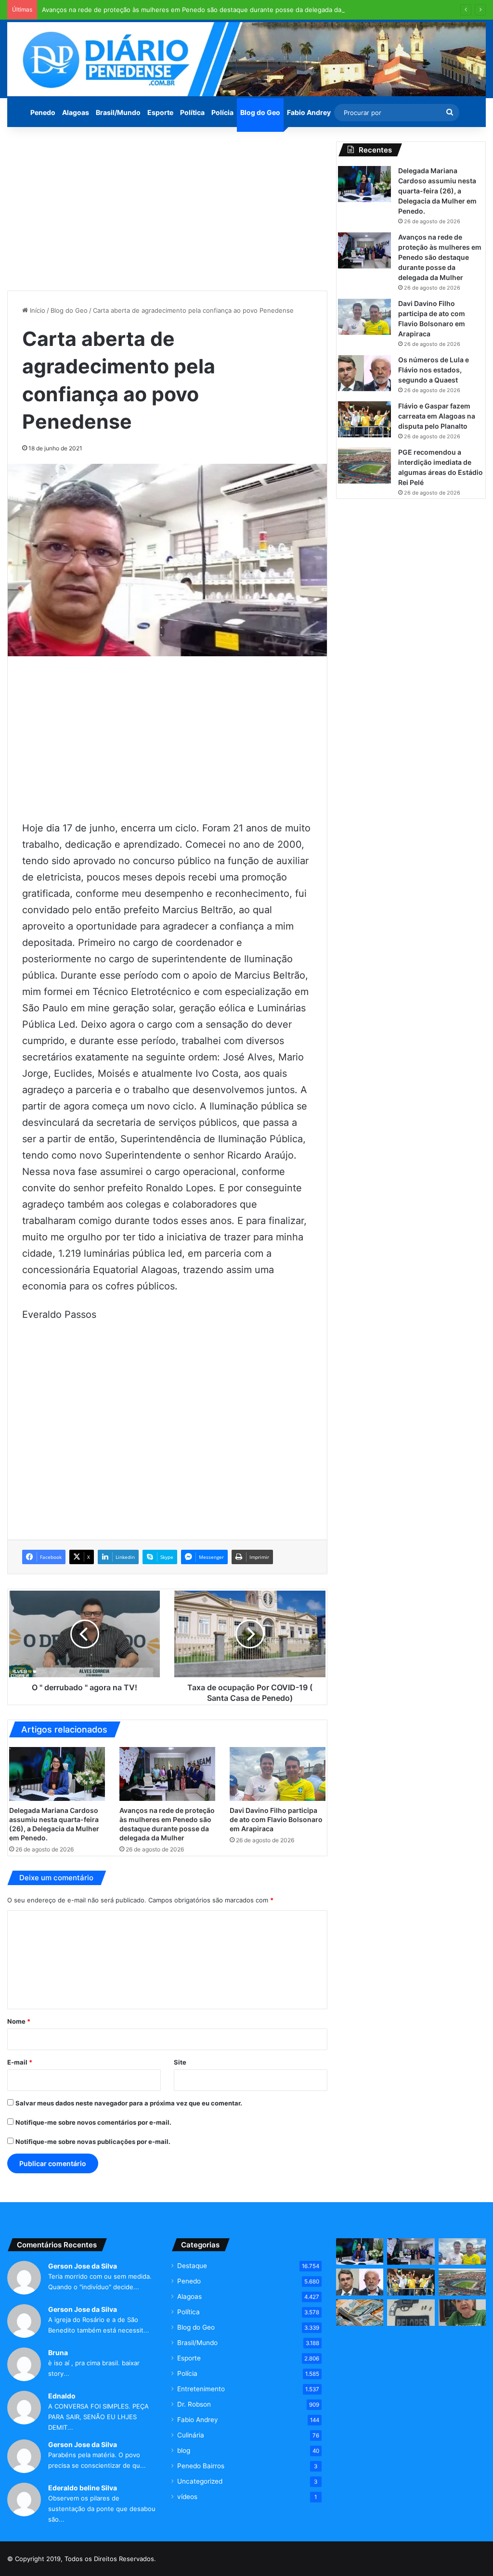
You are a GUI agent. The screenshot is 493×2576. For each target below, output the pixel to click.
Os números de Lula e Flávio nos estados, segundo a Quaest (434, 370)
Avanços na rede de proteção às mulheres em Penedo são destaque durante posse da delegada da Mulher (203, 10)
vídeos (187, 2497)
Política (192, 112)
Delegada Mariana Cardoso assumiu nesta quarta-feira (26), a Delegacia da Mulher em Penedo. (437, 191)
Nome (19, 2021)
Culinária (191, 2435)
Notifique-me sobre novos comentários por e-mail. (93, 2122)
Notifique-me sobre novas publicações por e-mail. (93, 2142)
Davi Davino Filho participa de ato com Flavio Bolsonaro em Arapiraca (276, 1819)
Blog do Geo (260, 112)
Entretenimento (201, 2389)
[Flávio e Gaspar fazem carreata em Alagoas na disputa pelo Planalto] (364, 419)
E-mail (20, 2062)
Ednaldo (62, 2396)
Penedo (43, 112)
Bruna (58, 2353)
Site (180, 2062)
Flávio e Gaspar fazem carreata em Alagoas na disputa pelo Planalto (437, 416)
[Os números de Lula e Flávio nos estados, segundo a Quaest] (364, 373)
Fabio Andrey (309, 112)
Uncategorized (200, 2481)
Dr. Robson (194, 2404)
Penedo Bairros (201, 2466)
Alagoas (76, 112)
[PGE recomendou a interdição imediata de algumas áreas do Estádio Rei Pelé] (364, 465)
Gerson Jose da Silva (83, 2266)
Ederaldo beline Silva (83, 2488)
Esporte (160, 112)
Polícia (222, 112)
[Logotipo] (246, 59)
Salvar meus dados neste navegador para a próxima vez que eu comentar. (129, 2103)
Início (37, 310)
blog (184, 2450)
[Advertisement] (167, 209)
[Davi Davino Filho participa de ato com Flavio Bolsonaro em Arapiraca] (278, 1774)
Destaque (192, 2266)
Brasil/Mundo (118, 112)
